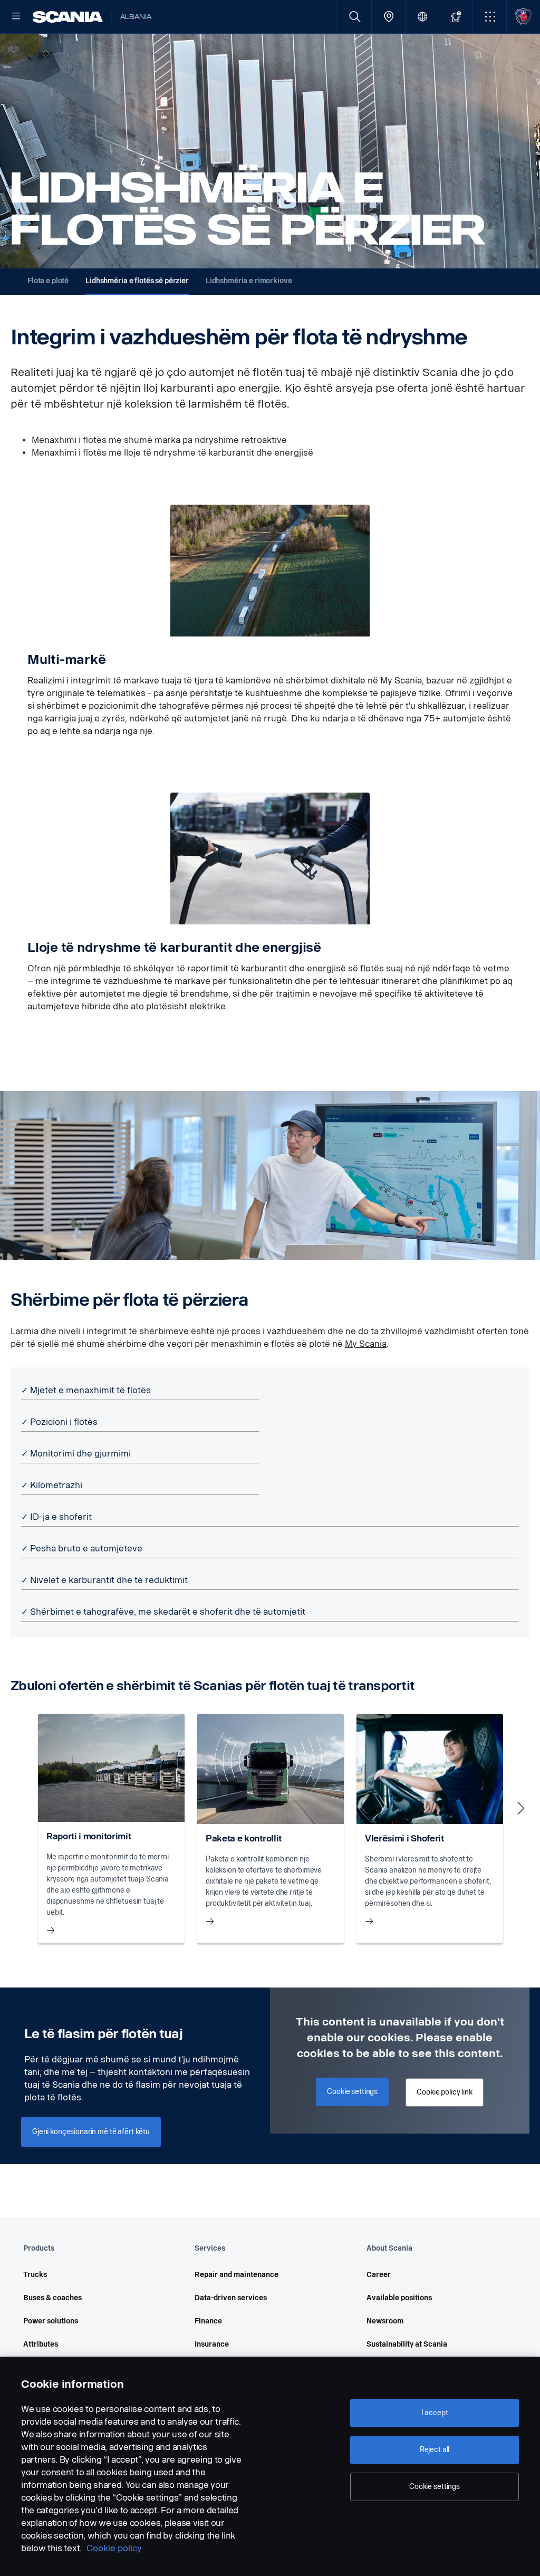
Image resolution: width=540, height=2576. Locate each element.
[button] (490, 17)
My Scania (366, 1344)
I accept (435, 2413)
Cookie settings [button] (352, 2092)
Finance (208, 2321)
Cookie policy (114, 2548)
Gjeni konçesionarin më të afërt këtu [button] (91, 2132)
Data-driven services (231, 2298)
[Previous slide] (19, 1808)
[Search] (355, 17)
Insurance (212, 2344)
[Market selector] (422, 17)
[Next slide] (521, 1808)
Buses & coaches (52, 2298)
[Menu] (16, 17)
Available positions (399, 2298)
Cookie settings (435, 2487)
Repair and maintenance (237, 2275)
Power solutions (51, 2321)
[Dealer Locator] (388, 17)
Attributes (41, 2344)
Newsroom (385, 2321)
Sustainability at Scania (407, 2344)
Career (379, 2275)
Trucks (35, 2275)
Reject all (435, 2450)
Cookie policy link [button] (444, 2092)
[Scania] (68, 17)
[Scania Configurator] (456, 17)
